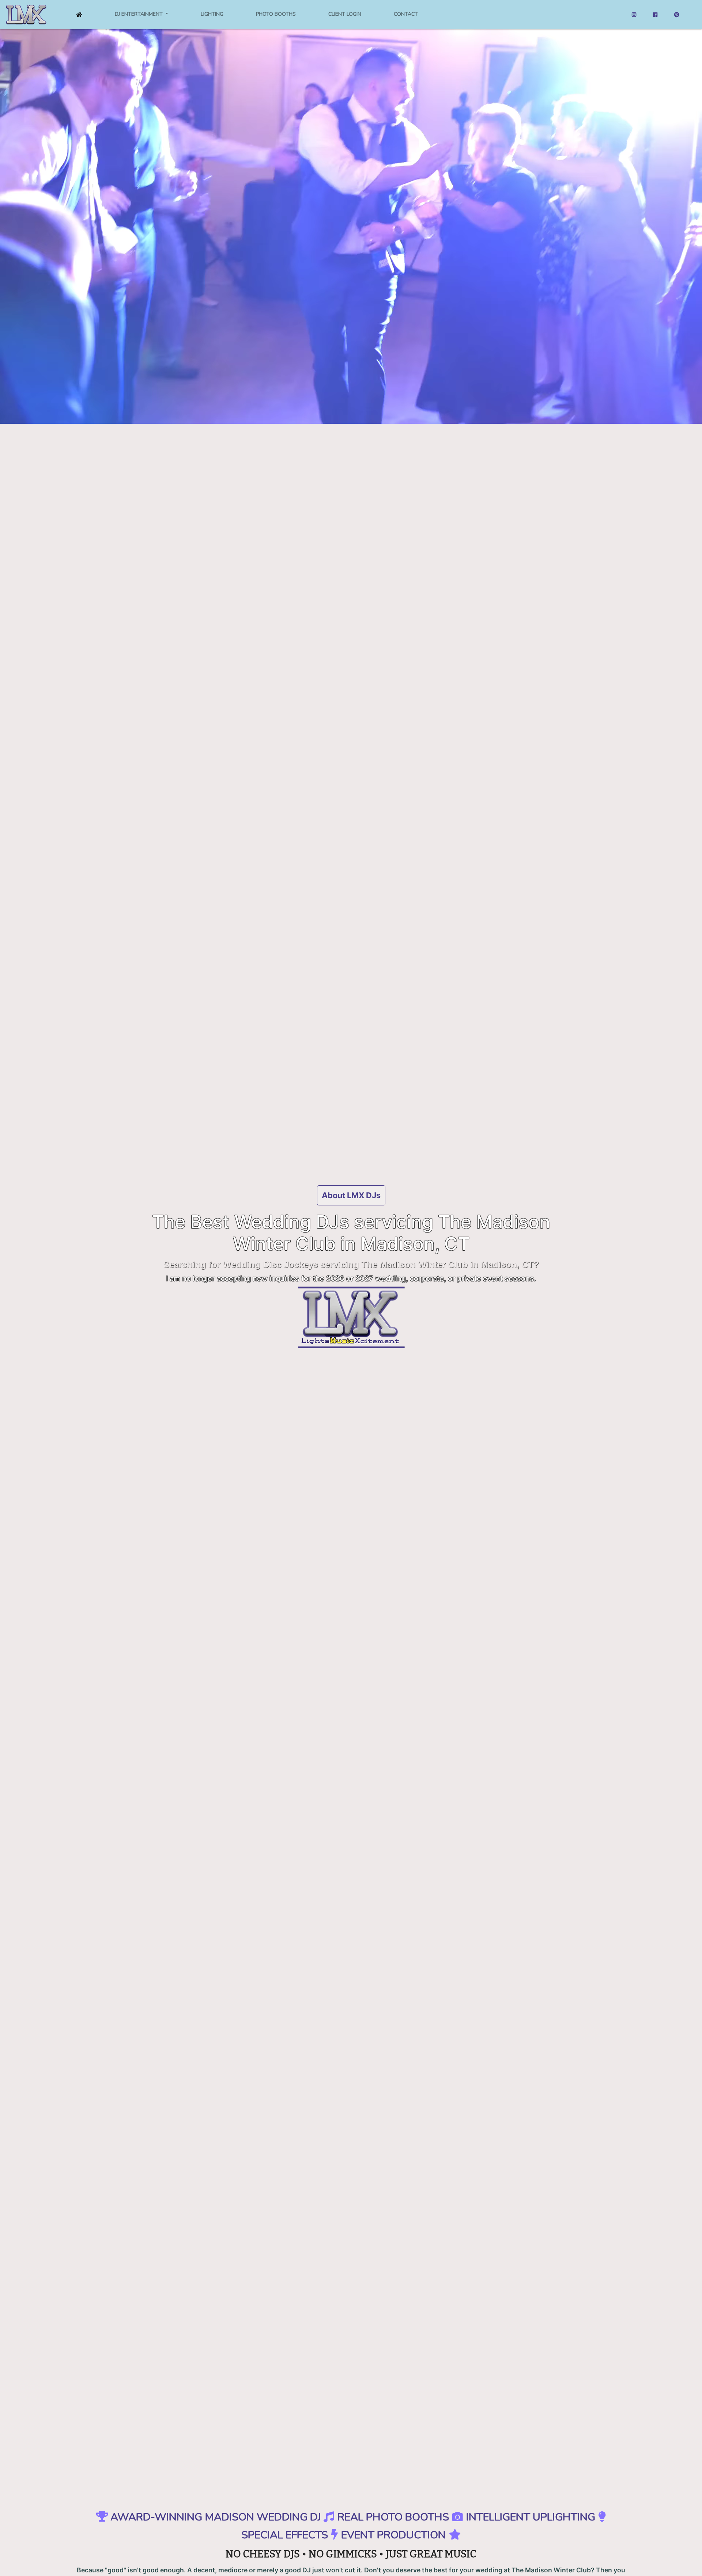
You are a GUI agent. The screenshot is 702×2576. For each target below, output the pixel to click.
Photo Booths (276, 14)
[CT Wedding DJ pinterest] (677, 15)
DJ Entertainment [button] (139, 14)
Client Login (345, 14)
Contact (406, 14)
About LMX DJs (351, 1195)
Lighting (212, 14)
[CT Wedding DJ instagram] (634, 15)
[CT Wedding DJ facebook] (655, 15)
